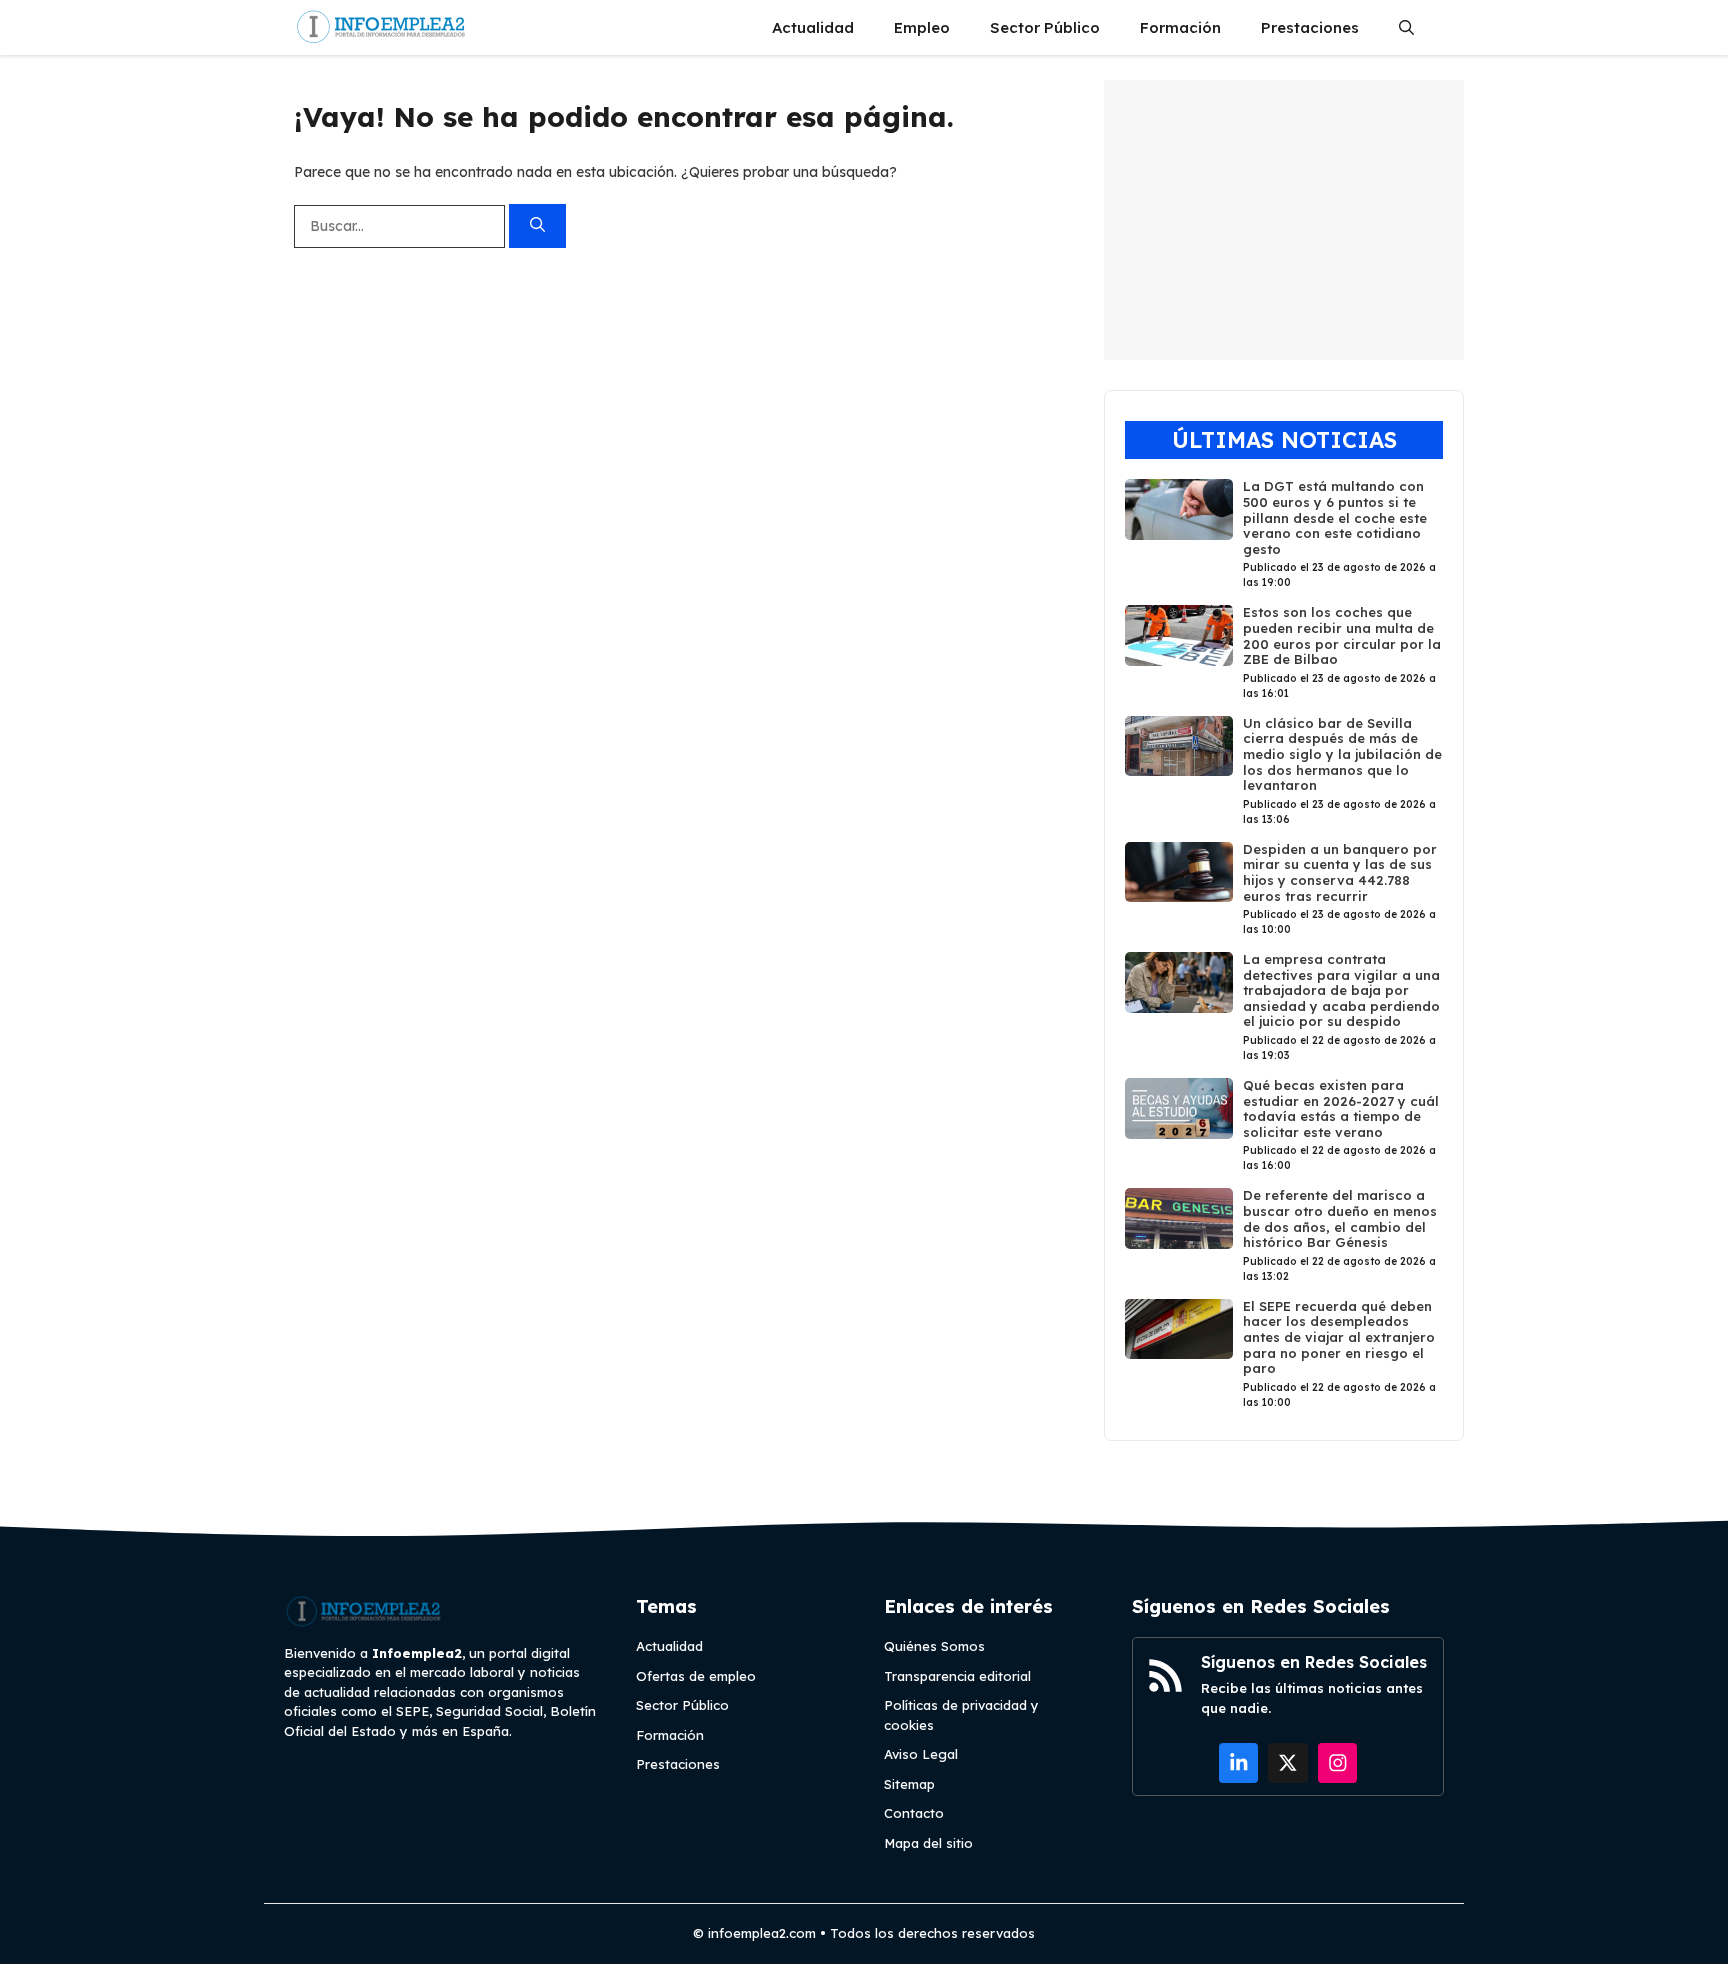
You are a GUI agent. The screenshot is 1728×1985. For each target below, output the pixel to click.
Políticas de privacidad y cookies (961, 1715)
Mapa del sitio (928, 1843)
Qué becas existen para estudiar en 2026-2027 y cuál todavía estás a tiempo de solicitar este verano (1341, 1108)
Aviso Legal (921, 1754)
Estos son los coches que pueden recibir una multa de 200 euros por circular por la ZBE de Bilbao (1342, 635)
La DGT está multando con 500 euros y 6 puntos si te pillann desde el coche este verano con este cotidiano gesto (1335, 517)
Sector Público (1045, 27)
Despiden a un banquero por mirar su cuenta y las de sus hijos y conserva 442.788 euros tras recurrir (1340, 872)
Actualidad (813, 27)
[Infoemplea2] (381, 27)
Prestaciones (1310, 27)
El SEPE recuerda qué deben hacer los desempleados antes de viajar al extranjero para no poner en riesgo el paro (1339, 1337)
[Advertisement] (1284, 220)
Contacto (914, 1813)
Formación (1180, 27)
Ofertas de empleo (696, 1676)
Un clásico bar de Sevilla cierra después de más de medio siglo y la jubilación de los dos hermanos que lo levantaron (1342, 754)
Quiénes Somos (934, 1646)
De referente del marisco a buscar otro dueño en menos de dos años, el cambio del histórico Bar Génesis (1340, 1218)
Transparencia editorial (957, 1676)
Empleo (922, 27)
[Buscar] (537, 226)
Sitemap (909, 1784)
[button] (1406, 27)
